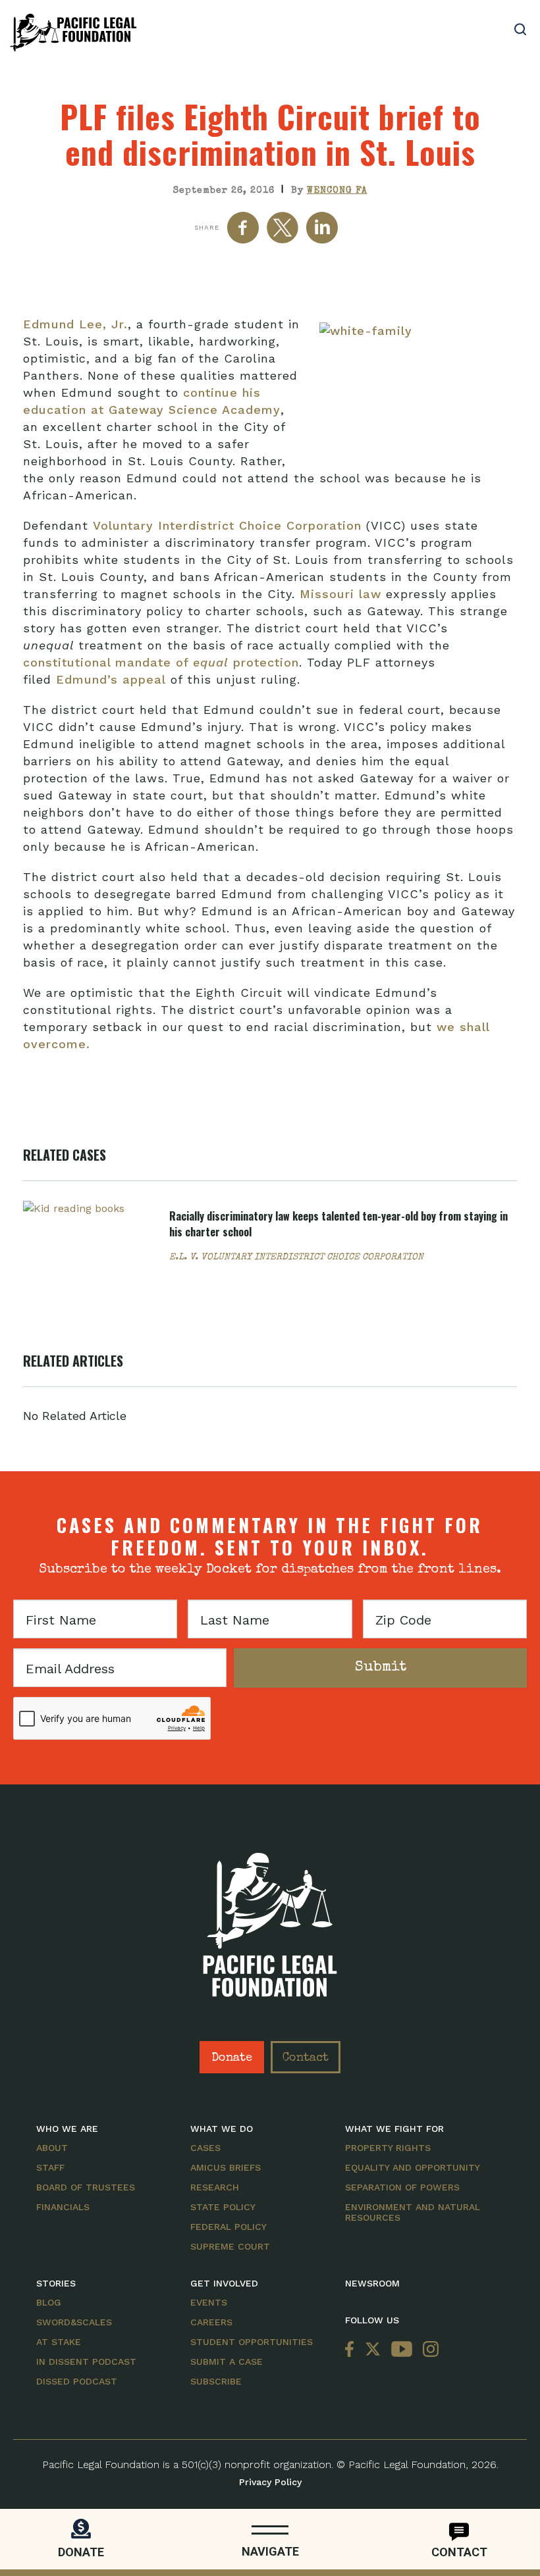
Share (207, 227)
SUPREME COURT (230, 2246)
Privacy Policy (270, 2482)
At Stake (59, 2342)
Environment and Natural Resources (413, 2212)
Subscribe (216, 2381)
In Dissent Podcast (86, 2361)
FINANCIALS (63, 2207)
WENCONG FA (337, 191)
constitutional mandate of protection (161, 662)
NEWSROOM (372, 2283)
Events (209, 2302)
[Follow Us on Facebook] (352, 2350)
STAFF (50, 2167)
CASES (205, 2148)
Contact (306, 2058)
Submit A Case (227, 2361)
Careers (211, 2322)
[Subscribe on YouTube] (402, 2350)
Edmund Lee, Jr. (75, 324)
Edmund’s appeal (111, 679)
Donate (232, 2058)
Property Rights (388, 2148)
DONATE (81, 2552)
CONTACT (459, 2552)
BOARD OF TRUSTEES (86, 2187)
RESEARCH (215, 2187)
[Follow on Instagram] (428, 2350)
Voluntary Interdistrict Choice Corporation (227, 525)
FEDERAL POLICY (229, 2227)
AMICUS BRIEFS (226, 2167)
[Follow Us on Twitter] (373, 2350)
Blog (49, 2302)
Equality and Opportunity (413, 2167)
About (52, 2148)
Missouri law (343, 594)
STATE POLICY (223, 2207)
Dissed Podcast (77, 2381)
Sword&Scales (74, 2322)
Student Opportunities (252, 2342)
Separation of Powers (402, 2187)
